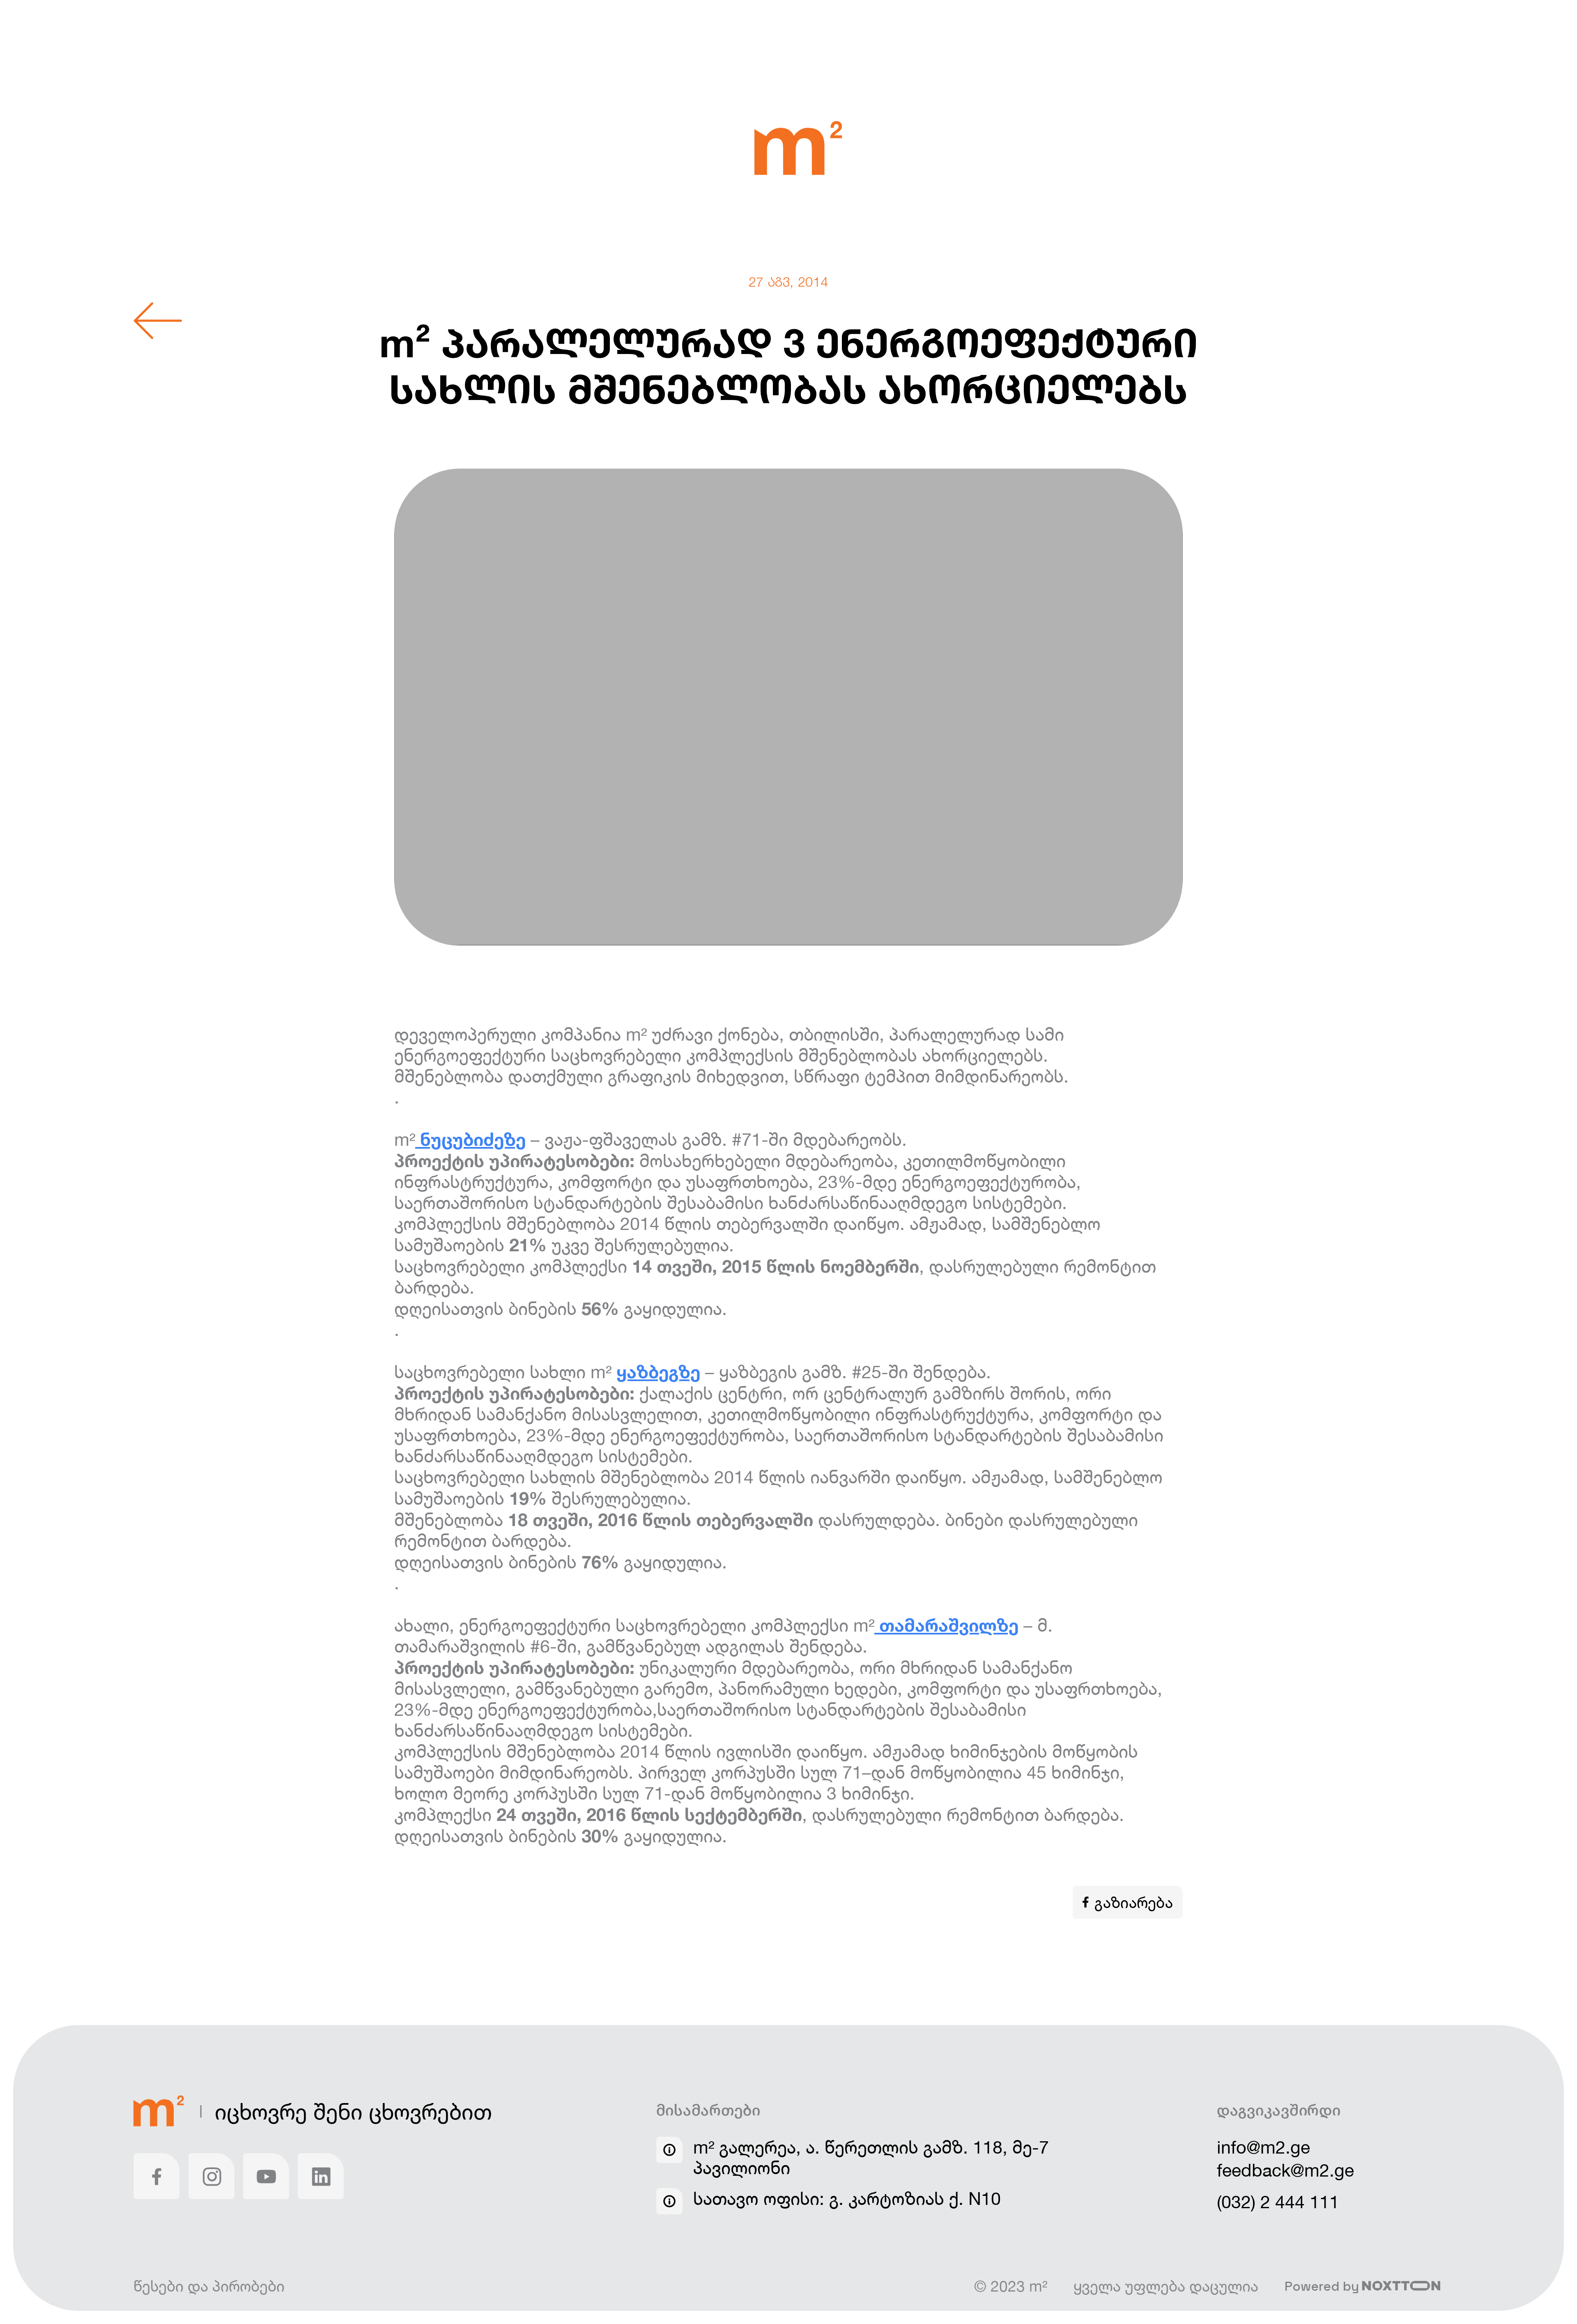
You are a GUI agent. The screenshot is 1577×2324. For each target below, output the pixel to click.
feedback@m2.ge (1285, 2170)
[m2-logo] (798, 149)
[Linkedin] (321, 2176)
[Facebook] (156, 2176)
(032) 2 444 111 (1278, 2202)
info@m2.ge (1263, 2147)
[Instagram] (211, 2176)
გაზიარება (1134, 1902)
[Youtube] (266, 2176)
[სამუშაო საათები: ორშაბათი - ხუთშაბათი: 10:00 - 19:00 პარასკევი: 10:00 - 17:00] (669, 2201)
